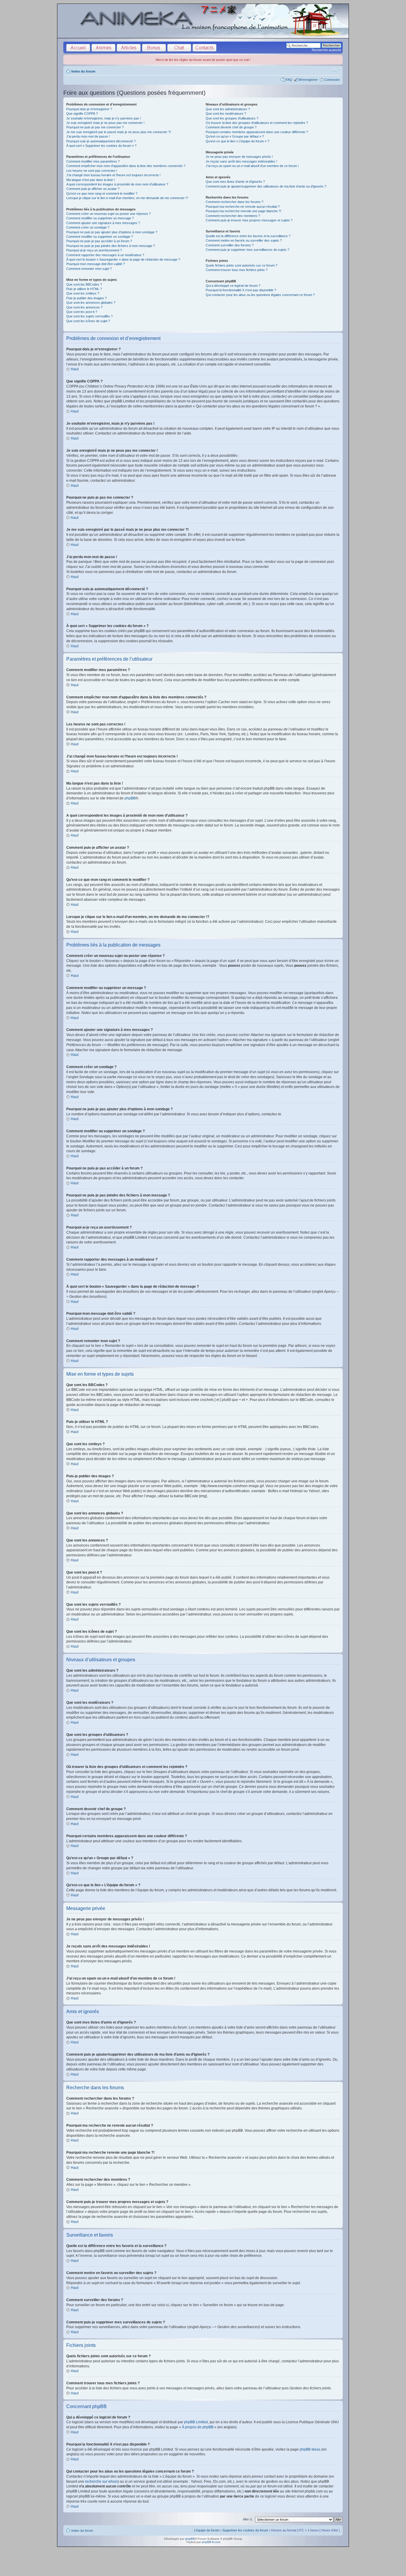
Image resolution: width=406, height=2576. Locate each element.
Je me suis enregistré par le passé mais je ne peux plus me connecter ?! (119, 132)
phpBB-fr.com (211, 2542)
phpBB (130, 798)
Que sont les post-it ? (82, 312)
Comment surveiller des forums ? (230, 245)
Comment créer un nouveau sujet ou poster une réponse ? (108, 214)
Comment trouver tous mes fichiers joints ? (237, 270)
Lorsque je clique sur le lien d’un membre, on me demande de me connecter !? (127, 198)
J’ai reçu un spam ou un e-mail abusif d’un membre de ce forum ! (252, 166)
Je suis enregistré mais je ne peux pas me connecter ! (105, 123)
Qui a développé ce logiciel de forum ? (233, 286)
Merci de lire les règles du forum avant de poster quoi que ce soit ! (203, 60)
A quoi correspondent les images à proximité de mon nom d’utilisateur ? (117, 184)
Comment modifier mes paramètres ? (93, 161)
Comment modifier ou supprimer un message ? (100, 218)
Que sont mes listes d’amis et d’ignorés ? (235, 182)
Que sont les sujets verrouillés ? (89, 316)
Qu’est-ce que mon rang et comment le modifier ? (102, 193)
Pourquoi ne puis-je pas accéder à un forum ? (99, 241)
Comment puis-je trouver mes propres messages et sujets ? (249, 220)
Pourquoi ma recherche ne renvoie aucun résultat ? (243, 207)
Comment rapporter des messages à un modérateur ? (105, 255)
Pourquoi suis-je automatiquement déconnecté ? (101, 141)
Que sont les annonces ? (84, 307)
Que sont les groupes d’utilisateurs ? (232, 118)
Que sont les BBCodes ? (84, 284)
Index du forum (83, 71)
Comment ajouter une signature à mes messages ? (103, 223)
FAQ (289, 80)
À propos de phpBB (198, 2427)
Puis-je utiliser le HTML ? (84, 289)
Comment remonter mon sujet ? (89, 269)
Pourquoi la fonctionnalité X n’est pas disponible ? (241, 290)
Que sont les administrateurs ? (228, 109)
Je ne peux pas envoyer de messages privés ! (239, 157)
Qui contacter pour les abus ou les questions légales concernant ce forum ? (260, 295)
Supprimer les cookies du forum (245, 2530)
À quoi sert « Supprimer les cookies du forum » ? (101, 146)
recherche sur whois (101, 2481)
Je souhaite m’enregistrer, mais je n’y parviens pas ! (104, 118)
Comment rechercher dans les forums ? (235, 202)
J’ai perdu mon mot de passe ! (88, 136)
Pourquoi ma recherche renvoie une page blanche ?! (243, 211)
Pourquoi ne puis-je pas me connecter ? (95, 127)
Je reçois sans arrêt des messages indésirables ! (241, 161)
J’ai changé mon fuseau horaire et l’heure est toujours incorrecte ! (113, 175)
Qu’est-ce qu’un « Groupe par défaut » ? (235, 136)
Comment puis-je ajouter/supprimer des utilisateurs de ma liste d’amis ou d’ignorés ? (266, 186)
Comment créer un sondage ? (88, 227)
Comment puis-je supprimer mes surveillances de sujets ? (247, 250)
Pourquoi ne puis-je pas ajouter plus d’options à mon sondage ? (112, 232)
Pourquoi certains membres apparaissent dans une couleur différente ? (257, 132)
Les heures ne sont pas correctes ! (92, 171)
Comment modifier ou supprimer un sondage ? (100, 237)
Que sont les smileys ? (83, 293)
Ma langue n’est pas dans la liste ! (91, 180)
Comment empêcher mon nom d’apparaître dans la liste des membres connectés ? (126, 166)
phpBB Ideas (310, 2449)
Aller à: (248, 2519)
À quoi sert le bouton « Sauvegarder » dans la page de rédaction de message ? (123, 259)
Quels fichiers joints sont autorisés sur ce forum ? (241, 265)
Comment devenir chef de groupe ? (231, 127)
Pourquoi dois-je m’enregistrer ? (89, 109)
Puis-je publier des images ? (86, 298)
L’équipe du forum (207, 2530)
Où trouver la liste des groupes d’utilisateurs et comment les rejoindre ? (257, 123)
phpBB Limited (196, 2422)
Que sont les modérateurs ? (226, 114)
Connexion (332, 80)
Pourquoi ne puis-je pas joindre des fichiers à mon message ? (111, 246)
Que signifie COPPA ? (82, 114)
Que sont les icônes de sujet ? (88, 321)
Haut (75, 369)
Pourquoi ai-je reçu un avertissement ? (94, 250)
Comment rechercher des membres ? (233, 216)
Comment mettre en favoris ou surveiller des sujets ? (244, 240)
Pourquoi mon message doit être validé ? (96, 264)
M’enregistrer (308, 80)
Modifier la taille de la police (335, 70)
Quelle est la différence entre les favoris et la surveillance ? (248, 236)
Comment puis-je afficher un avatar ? (93, 189)
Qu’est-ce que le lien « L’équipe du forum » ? (237, 141)
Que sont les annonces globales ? (91, 303)
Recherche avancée (326, 50)
